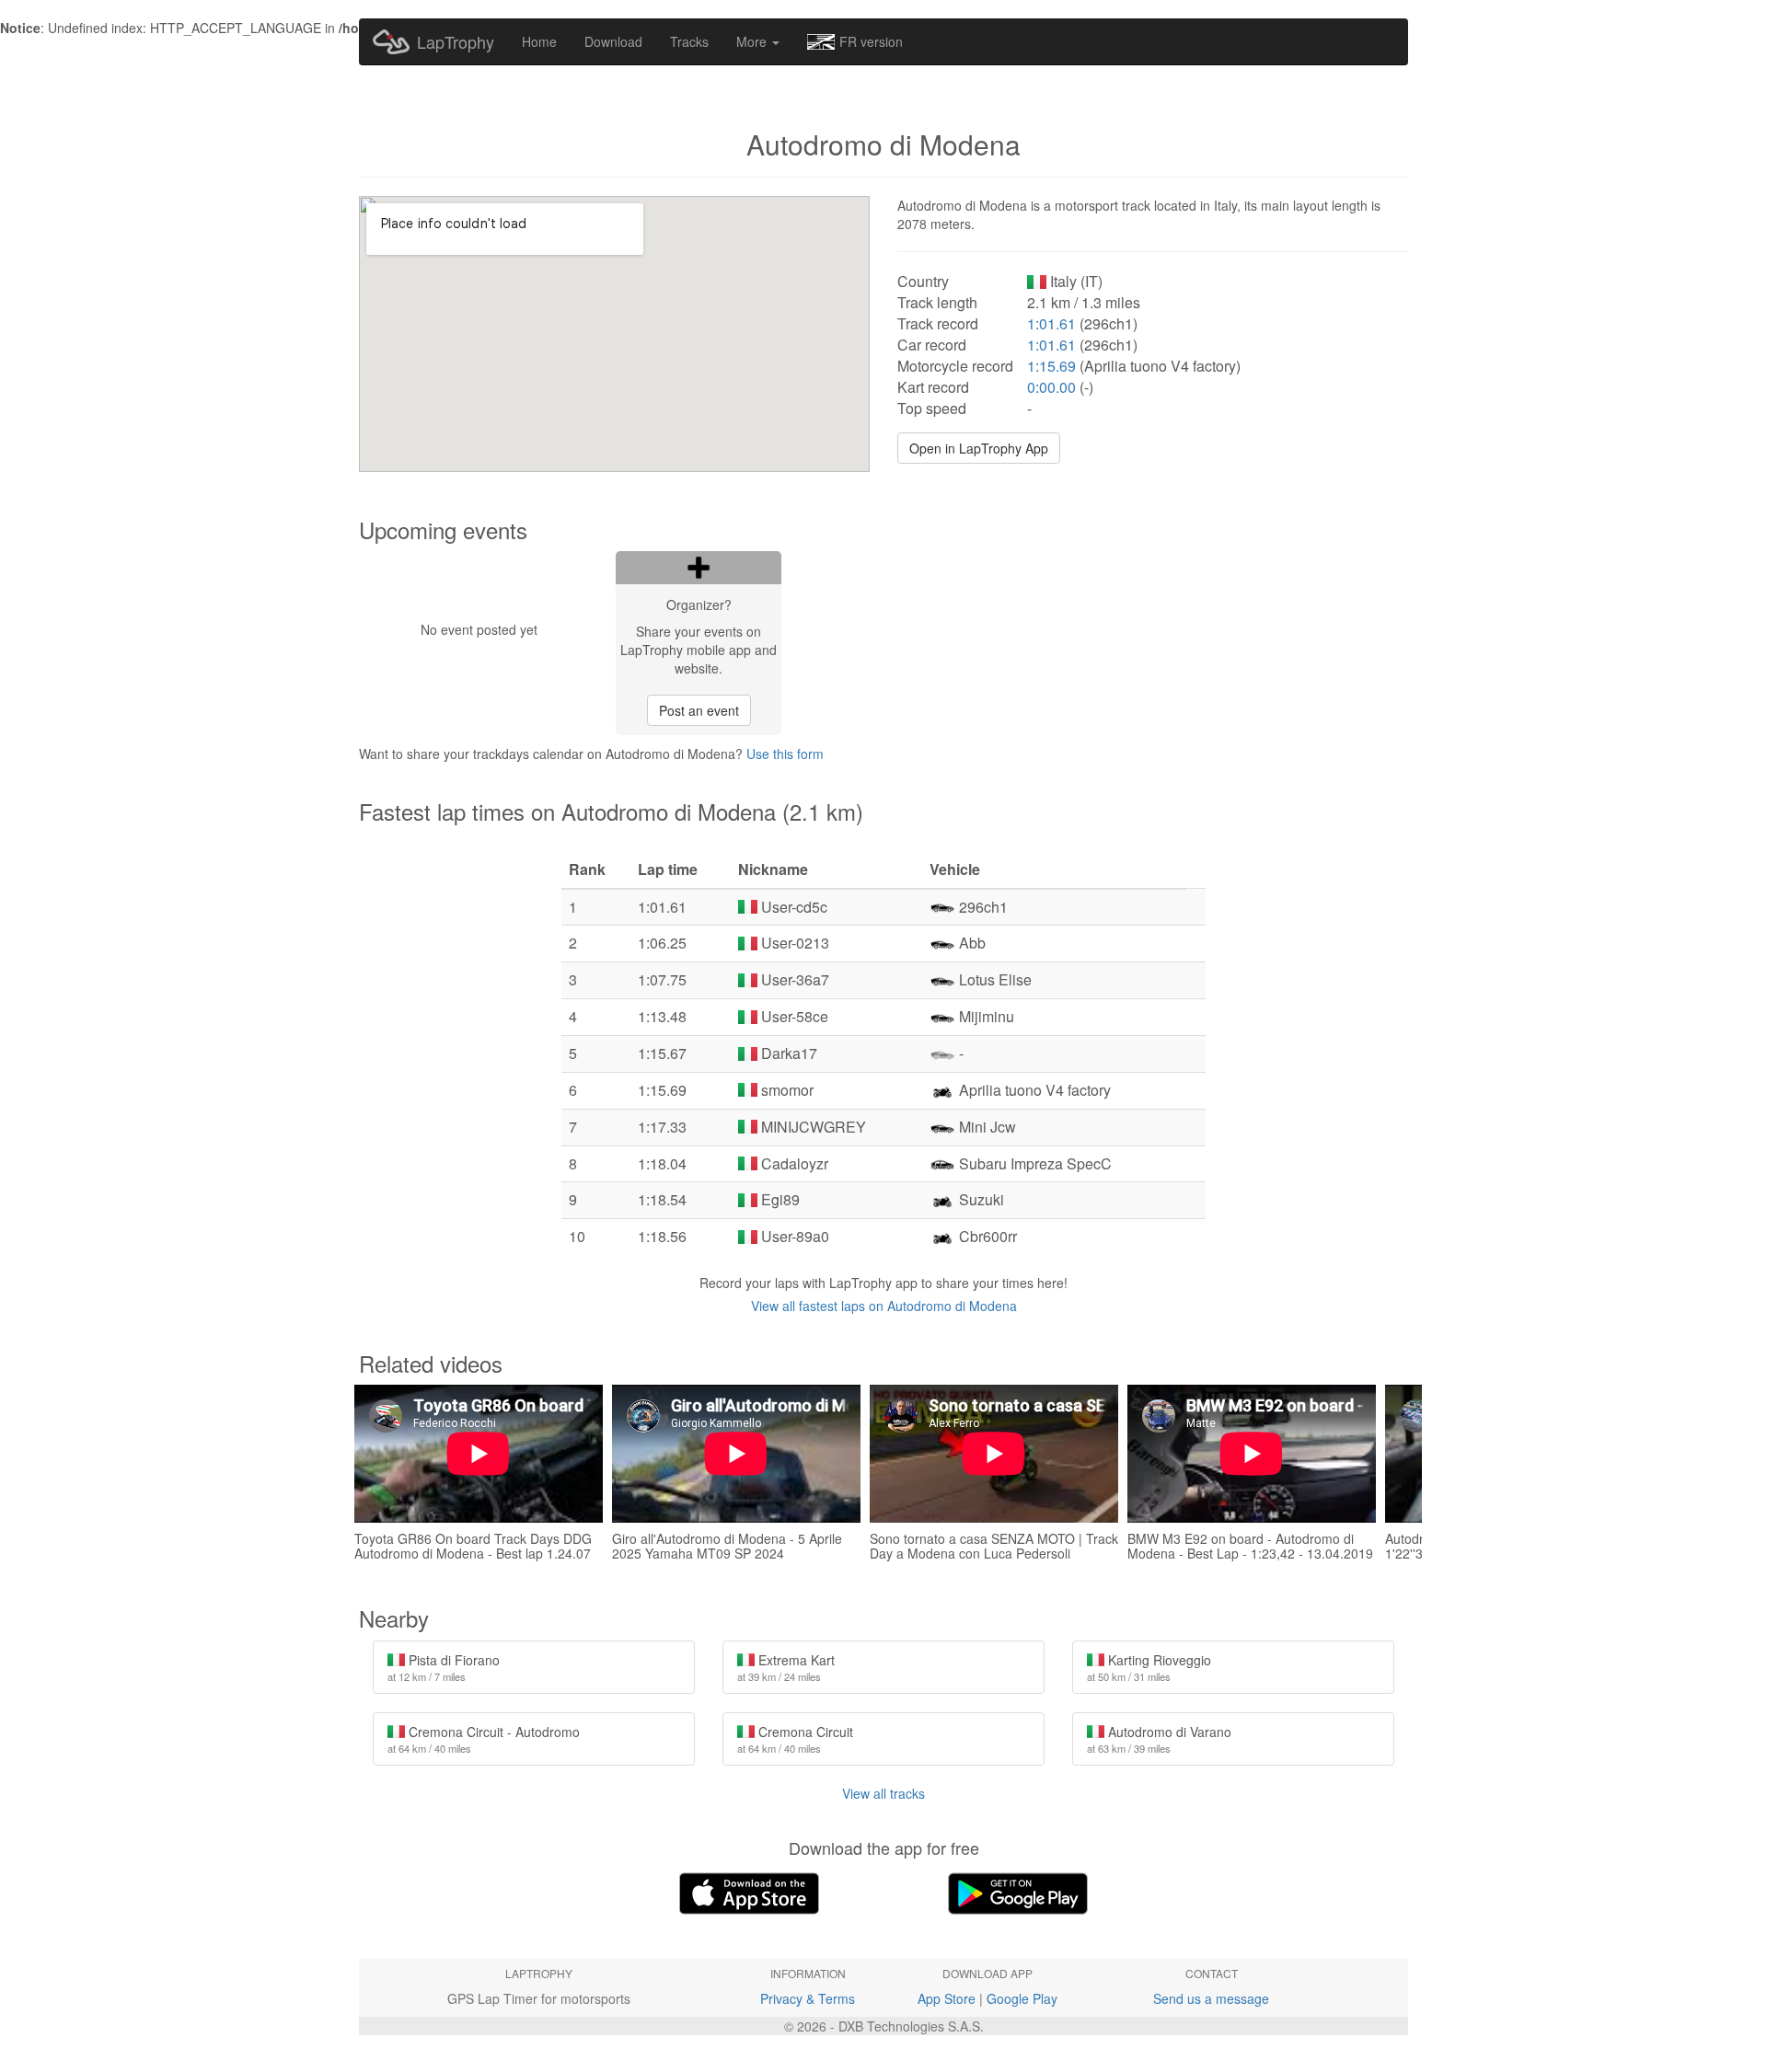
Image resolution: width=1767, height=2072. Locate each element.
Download (613, 41)
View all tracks (883, 1793)
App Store (947, 1998)
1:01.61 (1051, 323)
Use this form (785, 754)
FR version (871, 41)
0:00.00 (1051, 387)
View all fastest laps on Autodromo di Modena (884, 1306)
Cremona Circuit (795, 1739)
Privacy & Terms (808, 1998)
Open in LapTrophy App (979, 448)
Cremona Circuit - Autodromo (484, 1739)
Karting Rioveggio (1149, 1667)
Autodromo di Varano (1159, 1739)
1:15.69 (1051, 366)
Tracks (689, 41)
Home (539, 41)
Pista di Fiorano (444, 1667)
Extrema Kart (786, 1667)
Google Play (1022, 1998)
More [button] (753, 41)
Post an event (699, 710)
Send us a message (1211, 1998)
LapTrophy (456, 41)
